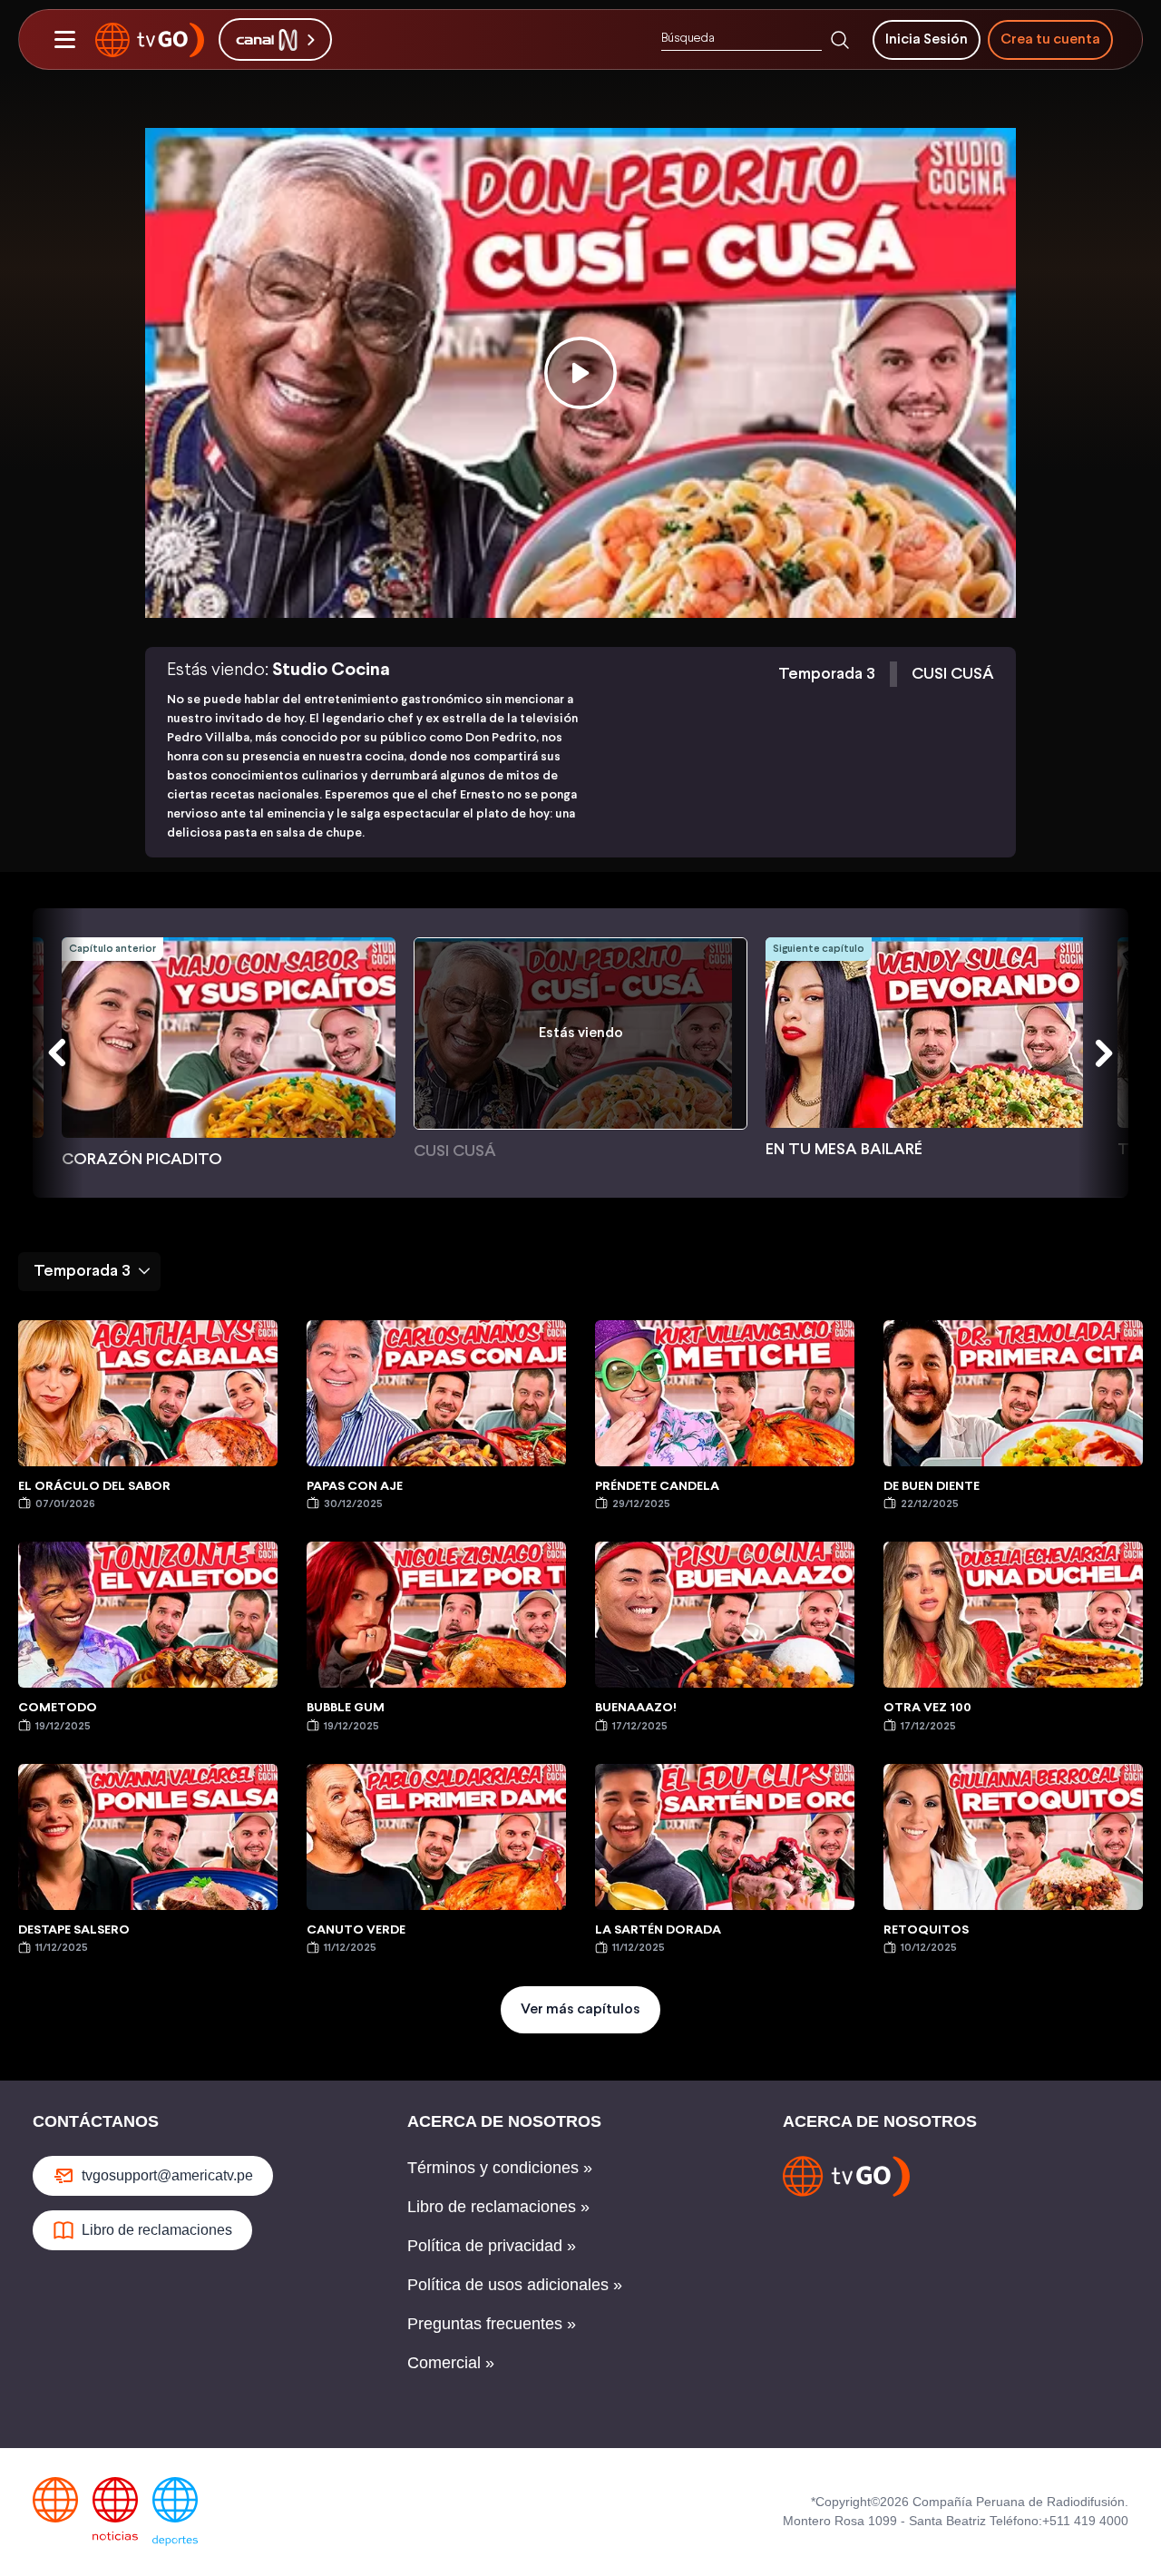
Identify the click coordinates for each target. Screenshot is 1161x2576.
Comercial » (451, 2363)
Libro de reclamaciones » (498, 2207)
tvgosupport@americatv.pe (167, 2175)
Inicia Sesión (927, 39)
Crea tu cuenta (1050, 39)
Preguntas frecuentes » (492, 2324)
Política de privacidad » (492, 2246)
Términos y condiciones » (500, 2168)
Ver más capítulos (580, 2009)
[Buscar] (840, 40)
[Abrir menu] (64, 40)
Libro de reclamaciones (157, 2230)
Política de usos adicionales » (515, 2285)
